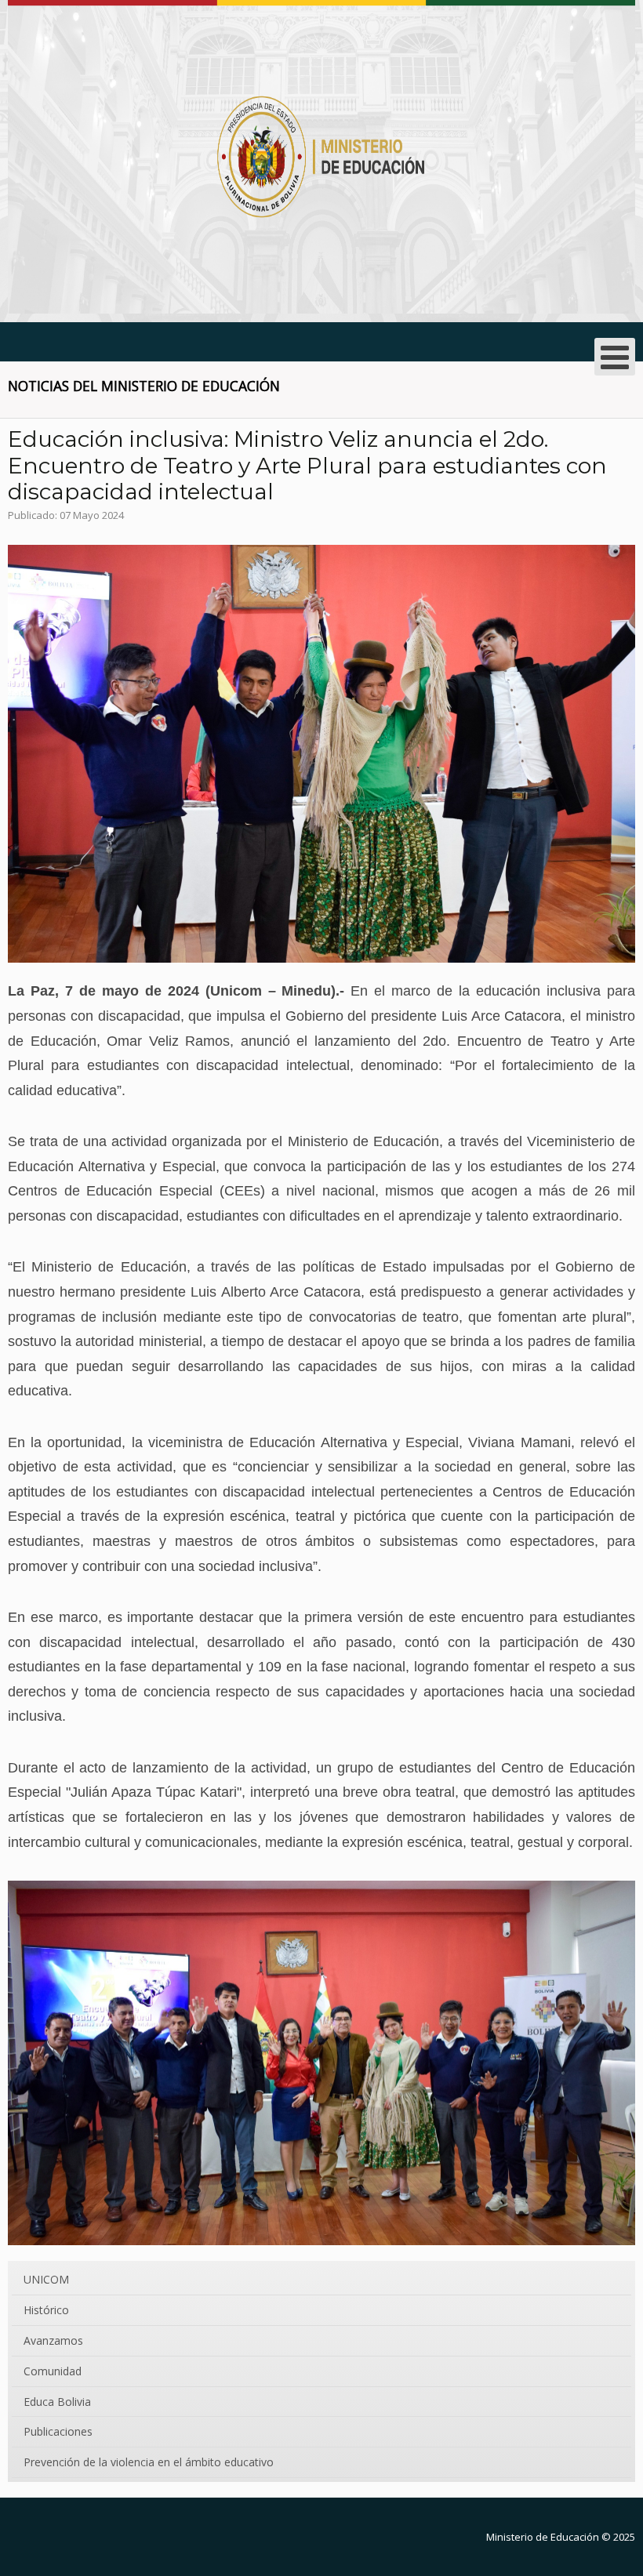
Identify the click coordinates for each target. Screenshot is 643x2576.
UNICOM (46, 2279)
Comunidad (53, 2371)
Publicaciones (58, 2431)
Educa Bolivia (57, 2402)
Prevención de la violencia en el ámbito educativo (149, 2462)
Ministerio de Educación (543, 2537)
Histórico (46, 2310)
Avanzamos (53, 2340)
